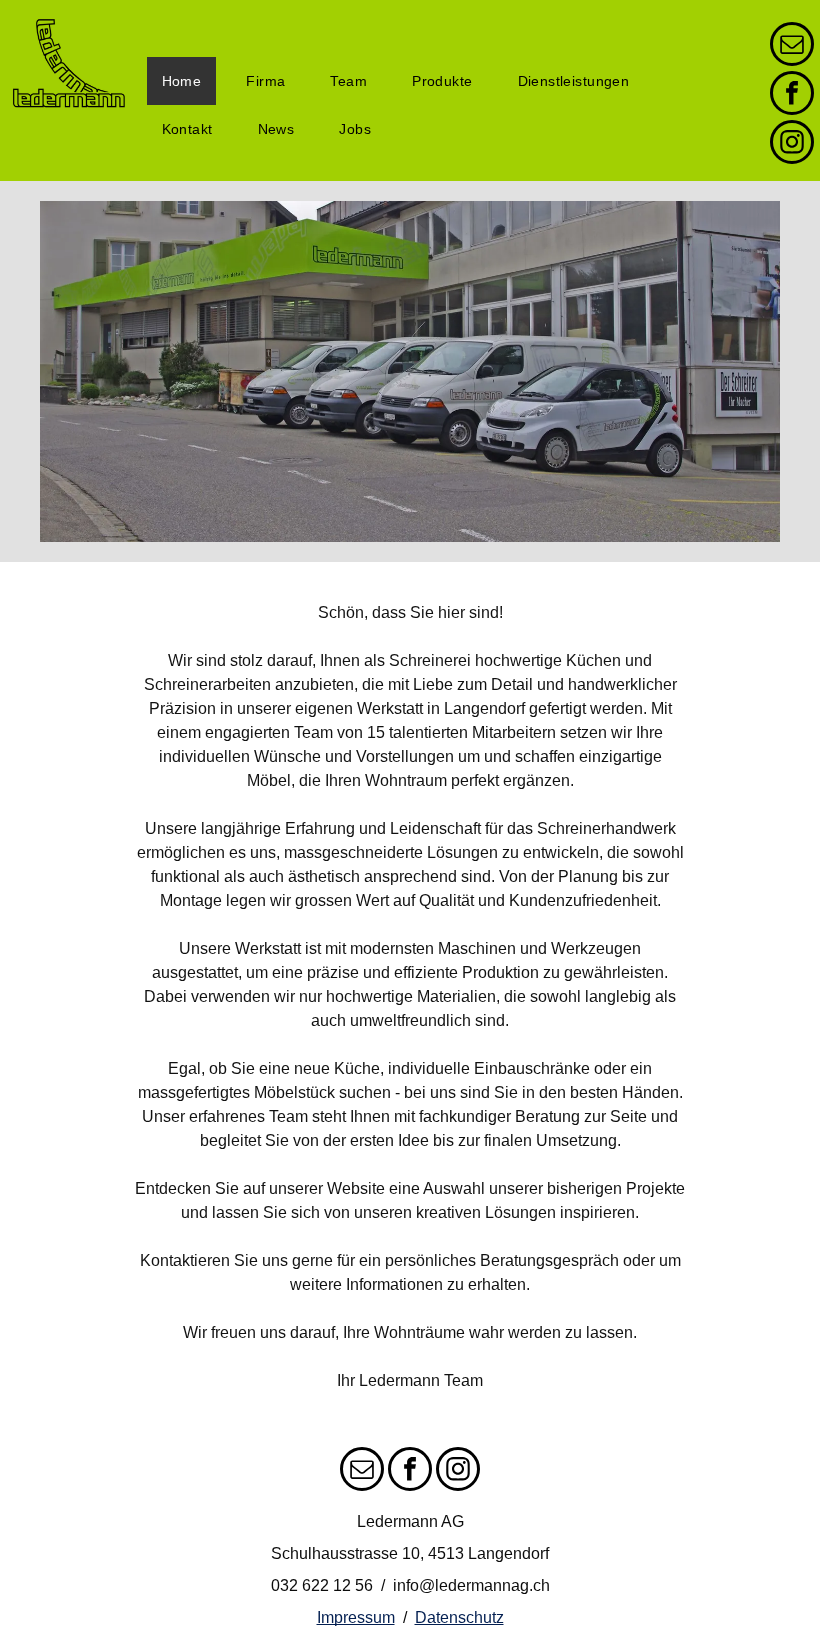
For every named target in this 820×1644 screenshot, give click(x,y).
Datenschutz (459, 1617)
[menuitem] (189, 81)
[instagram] (792, 144)
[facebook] (792, 95)
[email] (792, 46)
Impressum (356, 1617)
